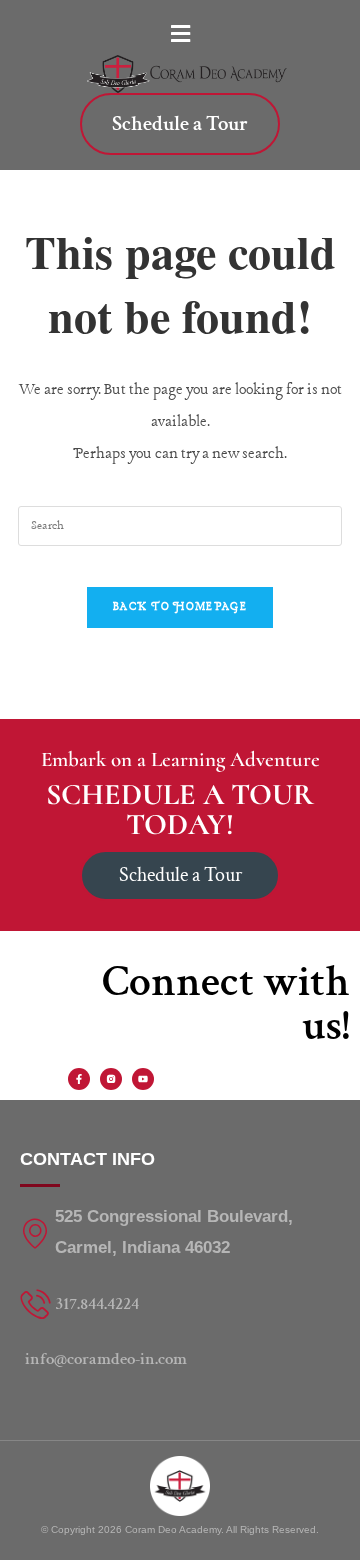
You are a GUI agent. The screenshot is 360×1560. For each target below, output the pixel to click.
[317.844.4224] (180, 1304)
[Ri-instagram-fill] (111, 1079)
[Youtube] (143, 1079)
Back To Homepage (180, 607)
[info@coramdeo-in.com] (180, 1359)
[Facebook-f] (79, 1079)
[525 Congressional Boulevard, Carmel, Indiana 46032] (180, 1232)
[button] (180, 35)
